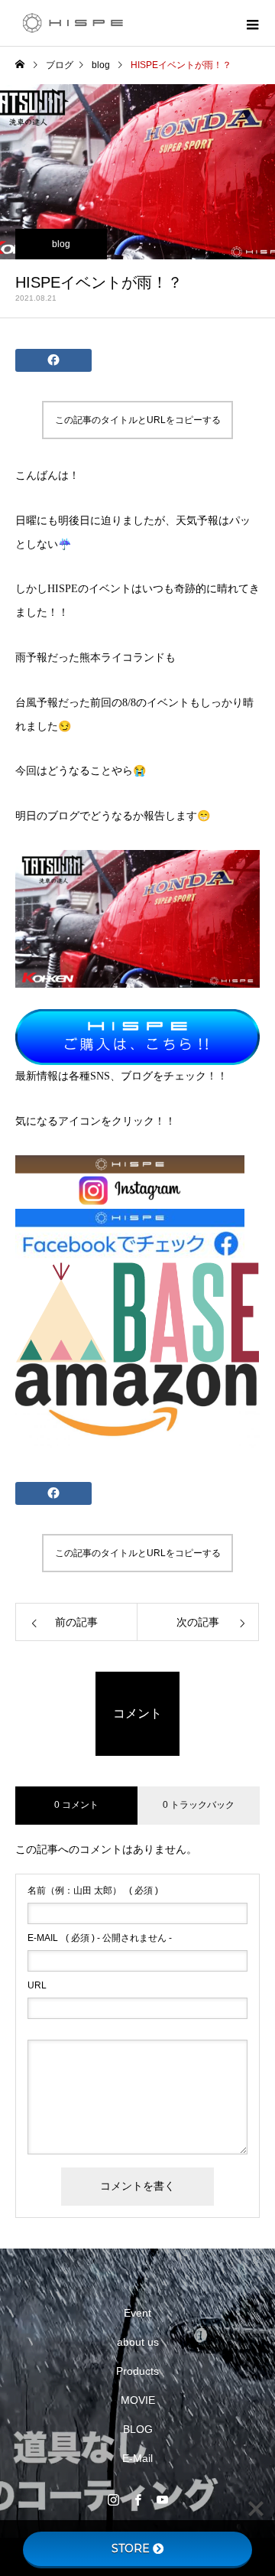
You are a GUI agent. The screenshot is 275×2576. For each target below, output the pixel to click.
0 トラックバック (199, 1805)
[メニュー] (252, 23)
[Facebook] (137, 2499)
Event (137, 2313)
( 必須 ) (93, 1890)
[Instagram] (113, 2499)
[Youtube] (162, 2499)
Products (137, 2371)
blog (61, 244)
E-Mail (137, 2458)
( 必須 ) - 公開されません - (100, 1938)
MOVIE (138, 2400)
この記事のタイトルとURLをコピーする (138, 420)
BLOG (138, 2429)
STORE (131, 2548)
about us (138, 2342)
